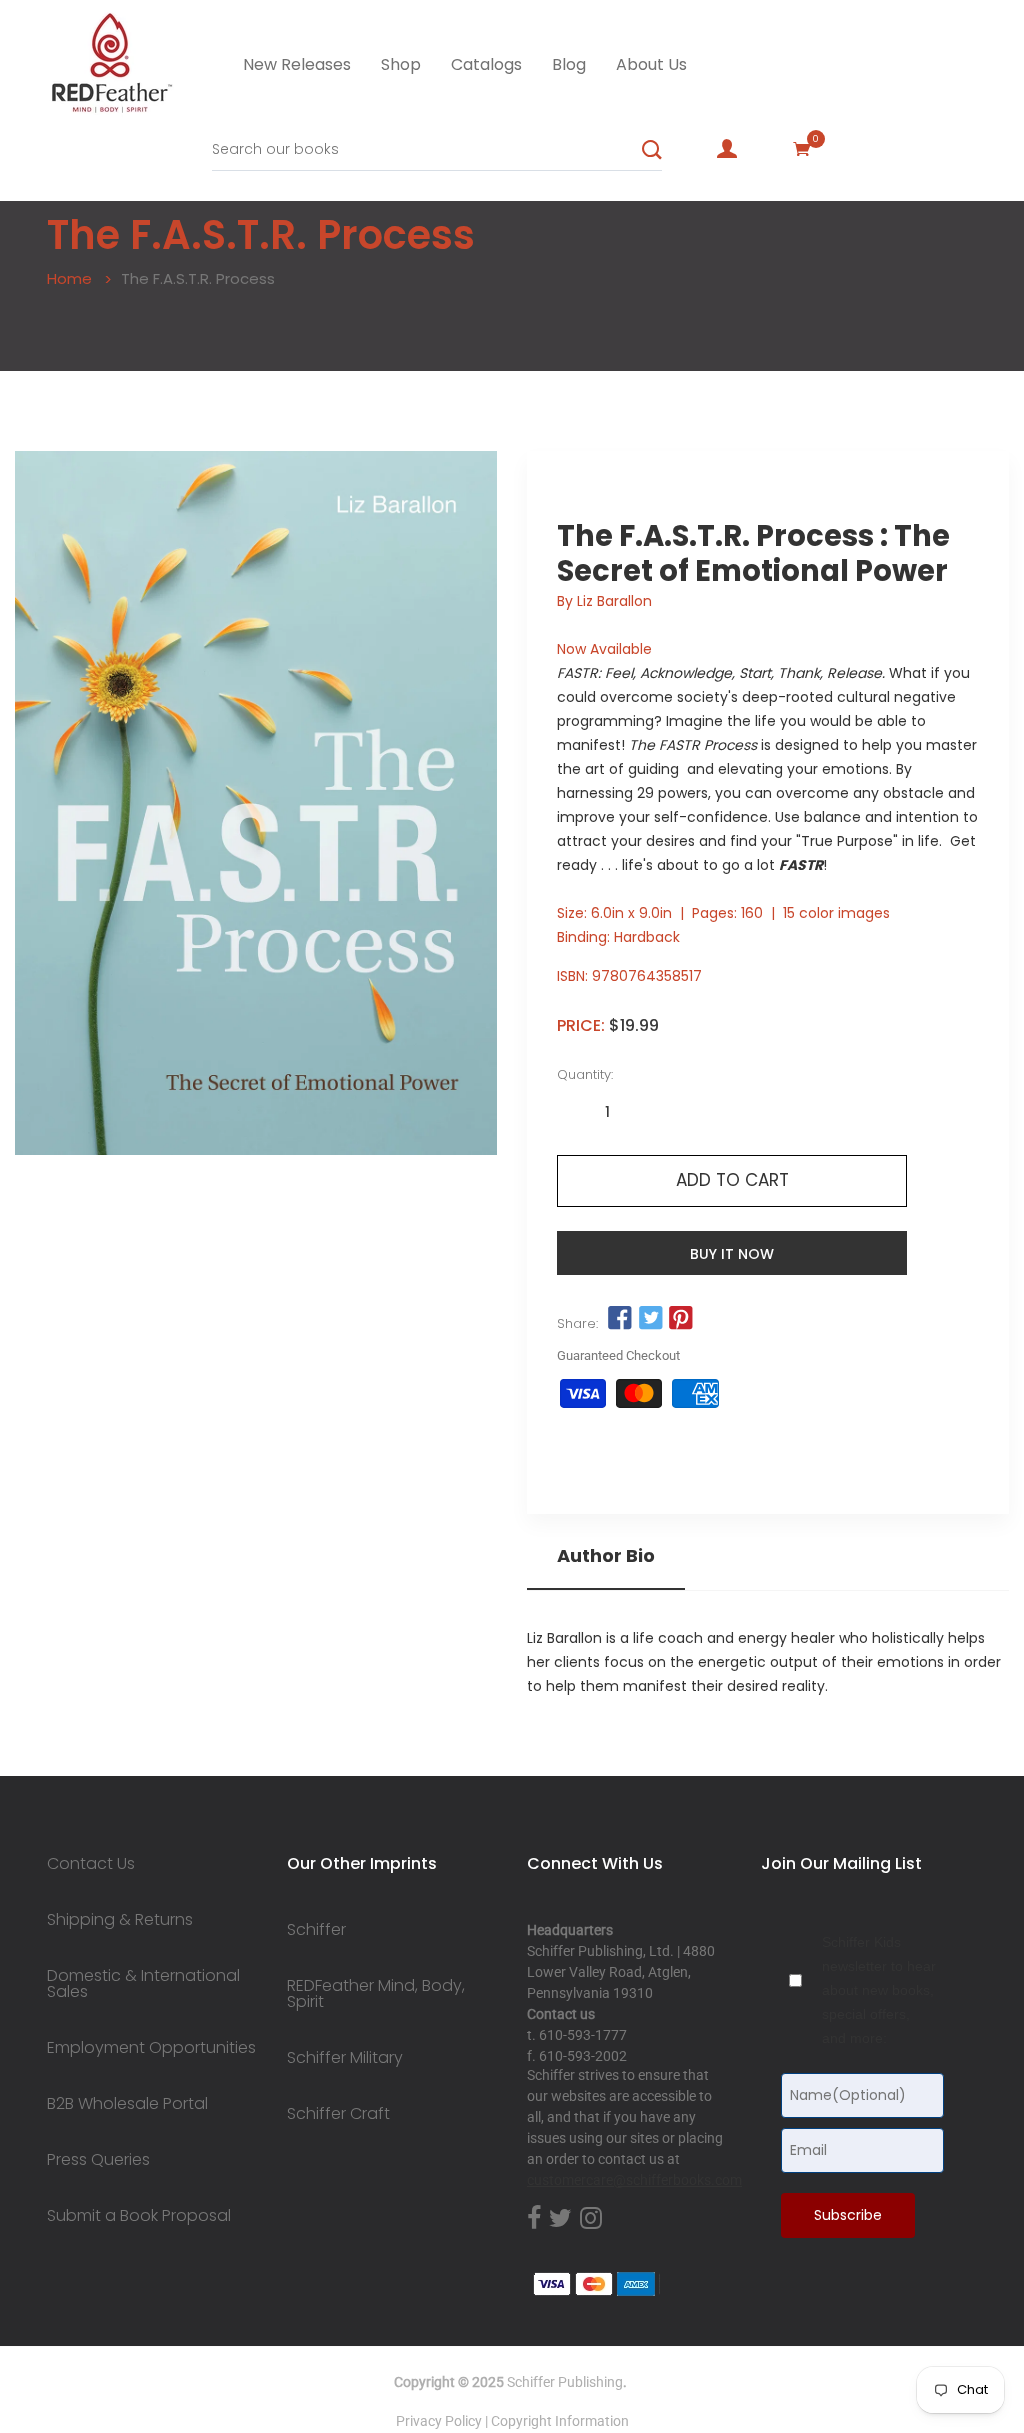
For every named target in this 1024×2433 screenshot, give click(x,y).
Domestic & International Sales (143, 1984)
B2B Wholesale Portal (127, 2104)
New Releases (297, 64)
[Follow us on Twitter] (650, 1319)
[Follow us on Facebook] (620, 1319)
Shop (401, 64)
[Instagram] (591, 2219)
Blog (569, 64)
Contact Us (91, 1864)
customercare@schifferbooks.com (634, 2180)
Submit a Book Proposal (139, 2216)
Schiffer (316, 1930)
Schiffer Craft (338, 2114)
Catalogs (486, 64)
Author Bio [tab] (606, 1556)
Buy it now (732, 1254)
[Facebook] (534, 2219)
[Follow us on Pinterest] (681, 1319)
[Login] (727, 149)
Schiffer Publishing (565, 2382)
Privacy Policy (439, 2421)
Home (69, 278)
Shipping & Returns (120, 1920)
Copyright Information (560, 2421)
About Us (651, 64)
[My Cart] (802, 149)
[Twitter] (560, 2219)
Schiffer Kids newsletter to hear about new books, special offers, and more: (879, 1990)
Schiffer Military (345, 2058)
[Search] (652, 150)
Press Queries (98, 2160)
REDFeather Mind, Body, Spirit (376, 1994)
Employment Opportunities (151, 2048)
